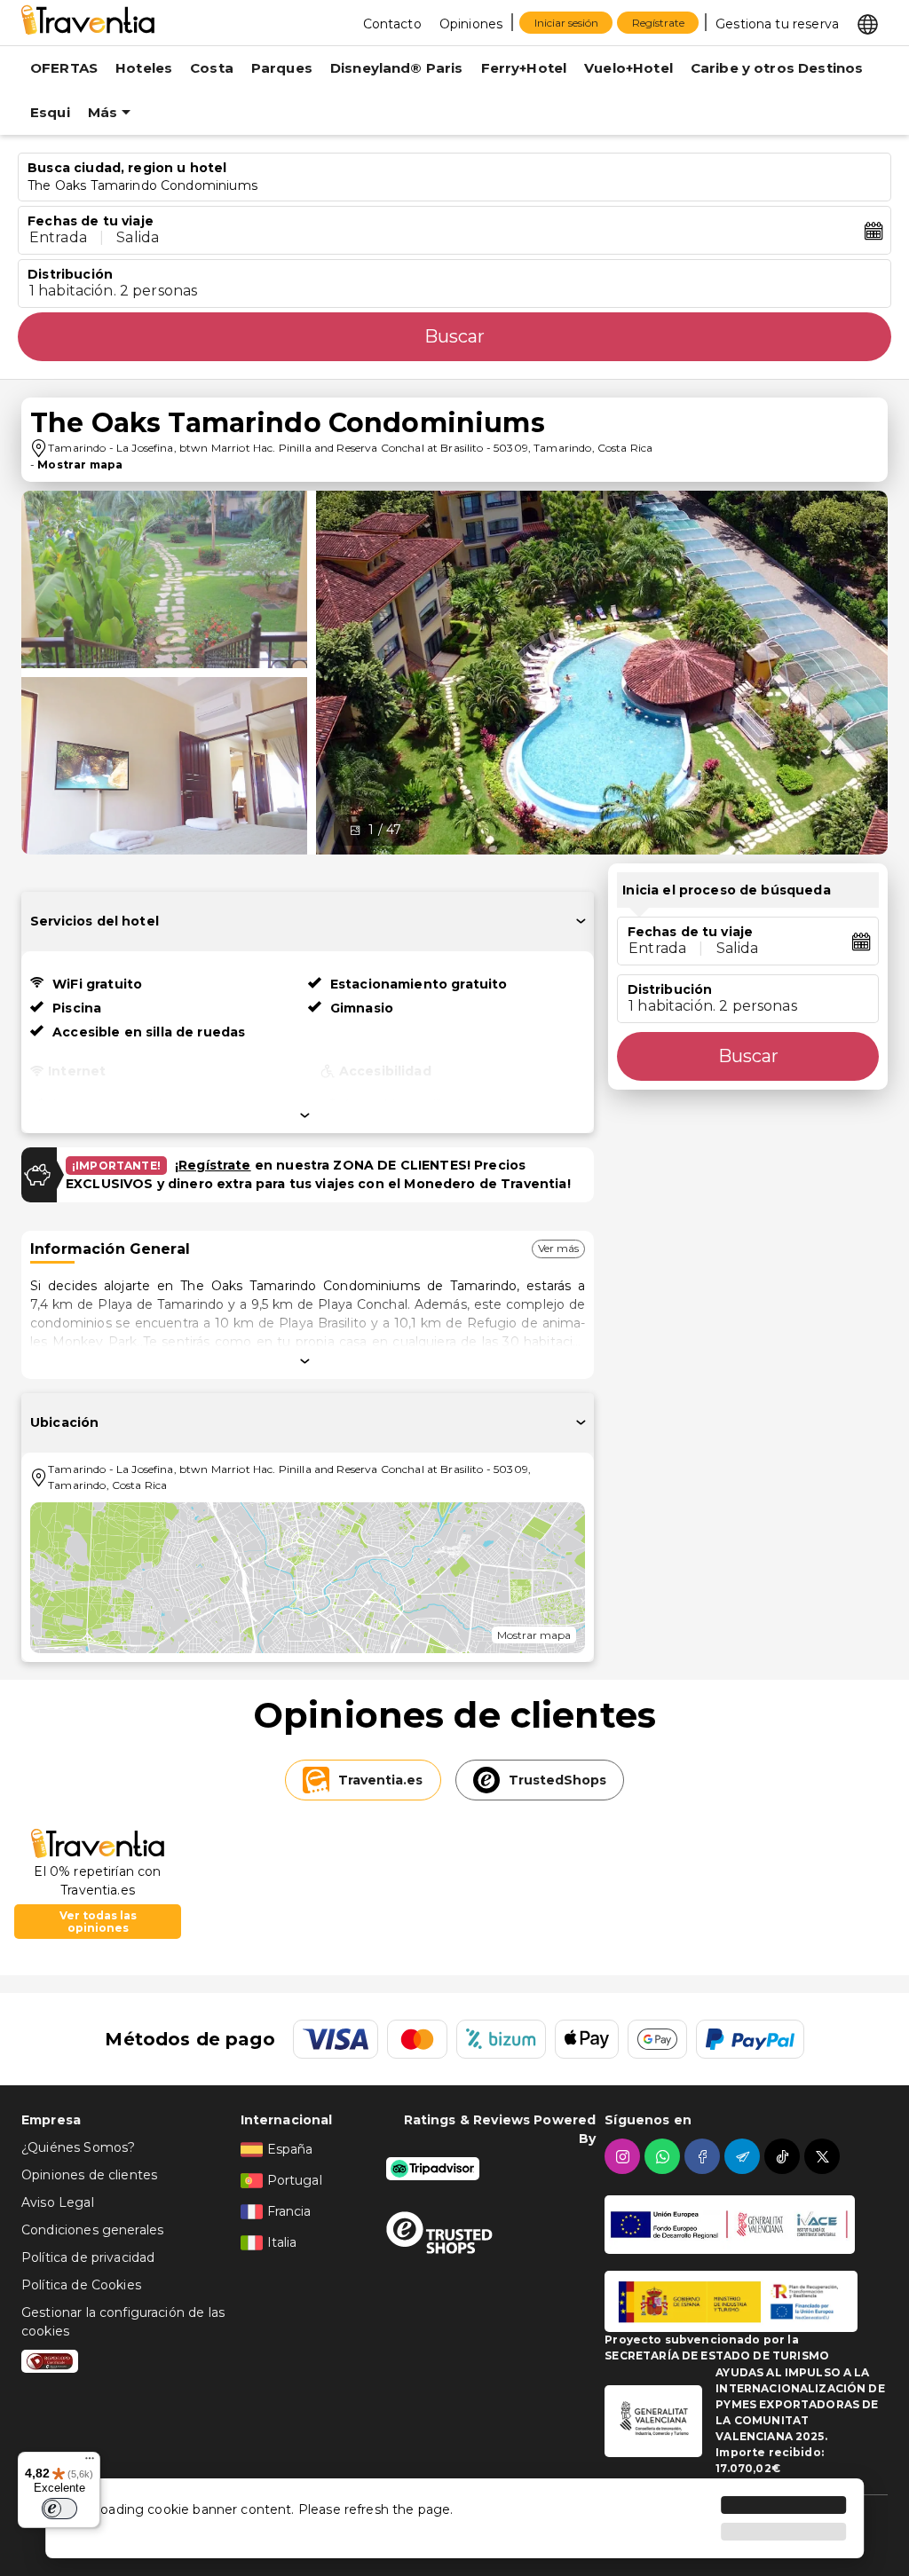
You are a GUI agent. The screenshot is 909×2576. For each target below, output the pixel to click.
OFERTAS (64, 68)
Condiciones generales (92, 2230)
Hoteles (144, 68)
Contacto (392, 24)
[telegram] (744, 2156)
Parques (282, 68)
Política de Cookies (81, 2285)
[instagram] (624, 2156)
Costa (212, 68)
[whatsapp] (664, 2156)
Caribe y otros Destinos (777, 68)
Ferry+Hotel (524, 68)
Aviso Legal (58, 2202)
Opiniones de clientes (89, 2175)
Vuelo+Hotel (628, 68)
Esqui (50, 112)
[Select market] (868, 23)
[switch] (59, 2509)
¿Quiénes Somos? (78, 2147)
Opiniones (471, 24)
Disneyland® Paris (397, 68)
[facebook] (704, 2156)
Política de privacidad (88, 2257)
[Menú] (90, 2462)
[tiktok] (784, 2156)
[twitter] (824, 2156)
